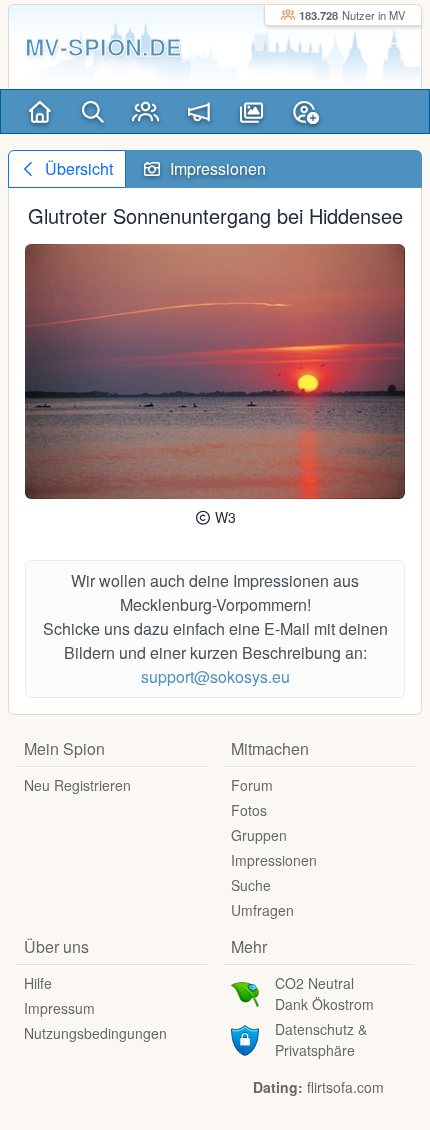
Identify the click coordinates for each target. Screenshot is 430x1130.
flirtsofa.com (345, 1087)
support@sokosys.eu (215, 676)
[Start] (39, 111)
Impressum (59, 1008)
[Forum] (198, 111)
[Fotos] (251, 111)
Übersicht (77, 168)
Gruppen (259, 835)
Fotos (249, 810)
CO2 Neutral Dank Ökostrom (324, 993)
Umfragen (262, 910)
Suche (251, 885)
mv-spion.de (103, 46)
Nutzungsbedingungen (95, 1033)
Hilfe (38, 983)
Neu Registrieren (77, 785)
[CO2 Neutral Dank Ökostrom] (245, 992)
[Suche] (92, 111)
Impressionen (274, 860)
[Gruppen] (145, 111)
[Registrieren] (305, 111)
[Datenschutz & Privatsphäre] (245, 1038)
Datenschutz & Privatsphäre (321, 1039)
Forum (252, 785)
